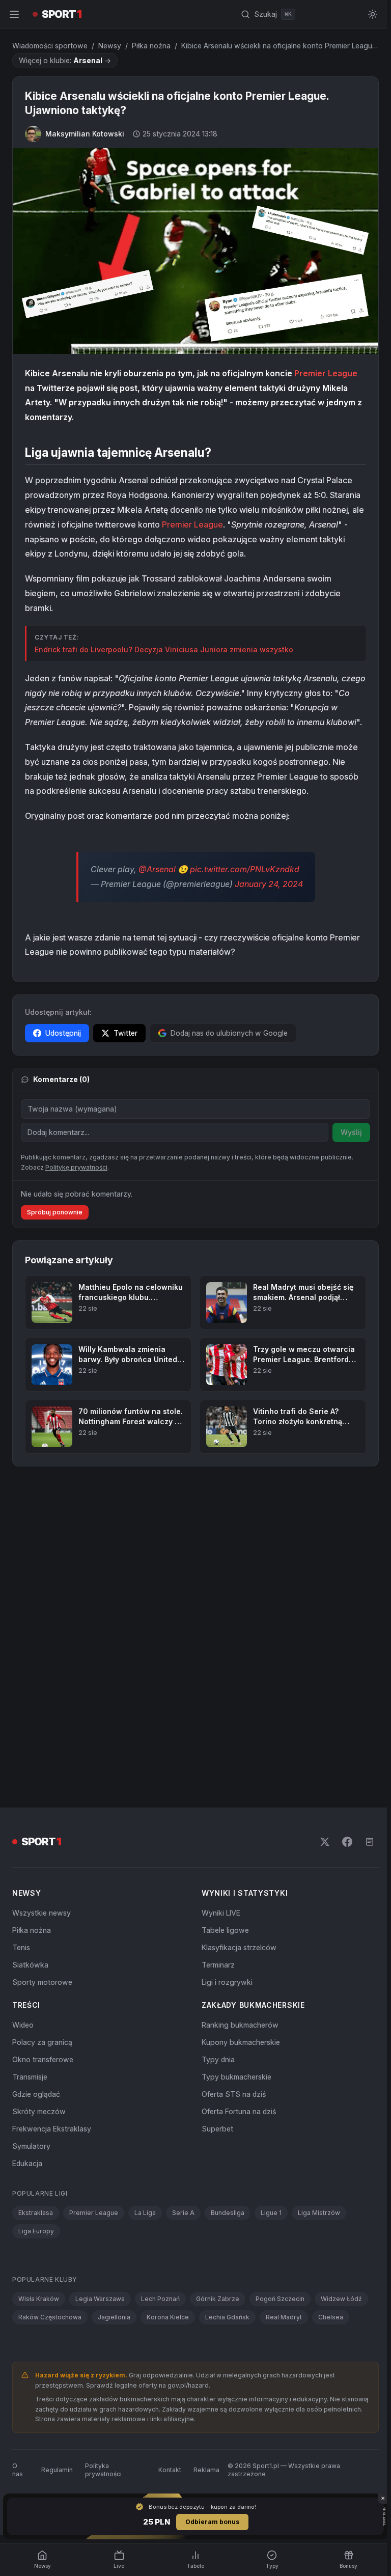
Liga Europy (36, 2229)
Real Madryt (284, 2315)
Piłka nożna (151, 46)
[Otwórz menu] (14, 14)
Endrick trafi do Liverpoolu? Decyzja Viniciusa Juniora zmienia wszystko (164, 647)
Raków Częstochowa (50, 2315)
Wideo (23, 2023)
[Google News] (366, 1840)
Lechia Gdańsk (227, 2315)
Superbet (215, 2127)
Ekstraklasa (36, 2211)
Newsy (110, 46)
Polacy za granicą (42, 2040)
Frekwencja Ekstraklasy (52, 2127)
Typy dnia (216, 2057)
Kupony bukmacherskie (239, 2040)
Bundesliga (228, 2211)
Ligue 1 (271, 2211)
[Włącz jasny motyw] (369, 14)
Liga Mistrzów (319, 2211)
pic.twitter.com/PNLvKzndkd (243, 867)
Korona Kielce (168, 2315)
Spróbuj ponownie (55, 1210)
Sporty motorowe (42, 1980)
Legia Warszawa (100, 2297)
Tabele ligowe (223, 1928)
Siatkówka (30, 1963)
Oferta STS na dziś (232, 2092)
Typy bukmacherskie (234, 2075)
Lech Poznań (160, 2297)
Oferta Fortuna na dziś (237, 2109)
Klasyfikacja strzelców (237, 1945)
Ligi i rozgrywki (225, 1980)
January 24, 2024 (267, 881)
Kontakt (167, 2467)
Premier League (326, 371)
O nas (18, 2467)
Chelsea (331, 2315)
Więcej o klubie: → (65, 60)
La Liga (145, 2211)
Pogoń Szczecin (280, 2297)
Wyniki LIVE (219, 1911)
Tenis (21, 1945)
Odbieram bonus (210, 2522)
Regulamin (57, 2467)
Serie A (183, 2211)
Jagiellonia (114, 2315)
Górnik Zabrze (218, 2297)
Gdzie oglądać (36, 2092)
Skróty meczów (39, 2109)
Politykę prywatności (76, 1165)
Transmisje (30, 2075)
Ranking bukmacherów (238, 2023)
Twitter (125, 1031)
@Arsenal (155, 867)
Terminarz (216, 1963)
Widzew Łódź (341, 2297)
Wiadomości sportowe (50, 46)
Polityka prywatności (103, 2467)
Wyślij (347, 1130)
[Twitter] (321, 1840)
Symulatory (31, 2144)
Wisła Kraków (39, 2297)
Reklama (204, 2467)
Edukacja (27, 2161)
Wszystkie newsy (41, 1911)
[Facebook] (343, 1840)
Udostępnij (63, 1031)
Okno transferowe (43, 2057)
